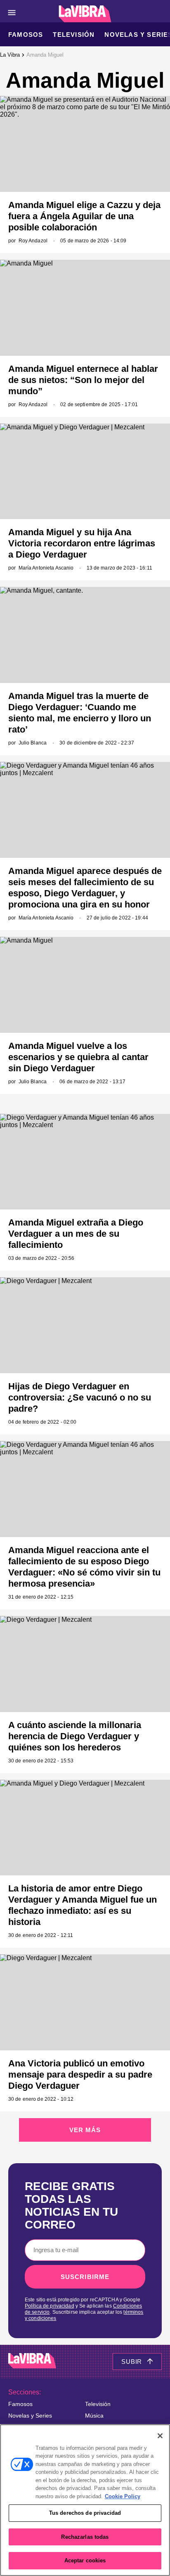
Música (94, 2416)
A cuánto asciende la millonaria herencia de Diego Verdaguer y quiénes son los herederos (75, 1736)
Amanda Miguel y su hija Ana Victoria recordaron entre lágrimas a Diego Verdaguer (82, 543)
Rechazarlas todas (85, 2537)
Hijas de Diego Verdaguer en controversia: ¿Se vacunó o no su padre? (80, 1397)
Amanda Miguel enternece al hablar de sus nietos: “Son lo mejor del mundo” (83, 380)
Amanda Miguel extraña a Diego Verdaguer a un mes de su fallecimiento (76, 1234)
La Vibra (10, 55)
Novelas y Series (30, 2416)
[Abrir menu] (12, 13)
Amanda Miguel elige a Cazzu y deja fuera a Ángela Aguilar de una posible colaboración (84, 216)
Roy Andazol (33, 241)
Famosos (26, 35)
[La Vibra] (85, 14)
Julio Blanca (33, 743)
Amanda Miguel (45, 55)
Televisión (74, 35)
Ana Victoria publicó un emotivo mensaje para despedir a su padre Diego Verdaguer (80, 2074)
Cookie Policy (123, 2496)
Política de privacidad (50, 2306)
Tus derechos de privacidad (85, 2513)
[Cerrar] (160, 2436)
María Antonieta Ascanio (46, 568)
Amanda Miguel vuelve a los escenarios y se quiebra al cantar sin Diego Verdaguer (78, 1057)
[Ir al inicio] (32, 2362)
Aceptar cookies (85, 2560)
